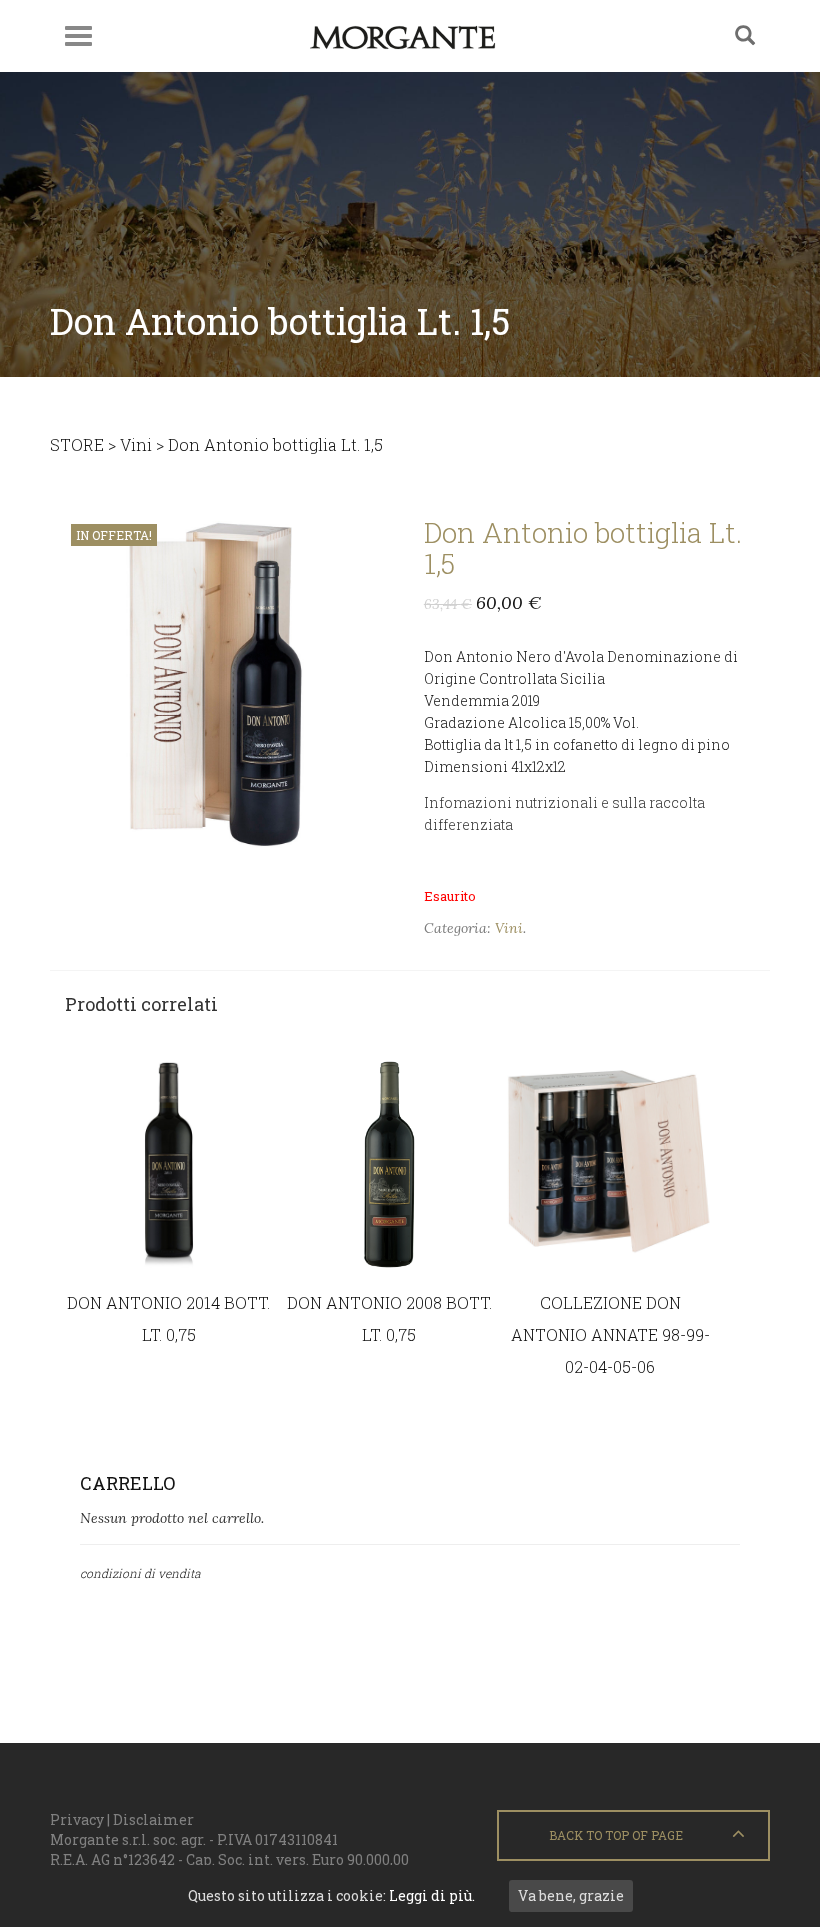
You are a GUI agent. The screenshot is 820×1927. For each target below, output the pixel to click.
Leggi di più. (432, 1895)
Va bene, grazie (571, 1895)
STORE (77, 444)
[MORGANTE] (402, 36)
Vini (136, 444)
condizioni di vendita (140, 1573)
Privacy (77, 1819)
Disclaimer (153, 1819)
